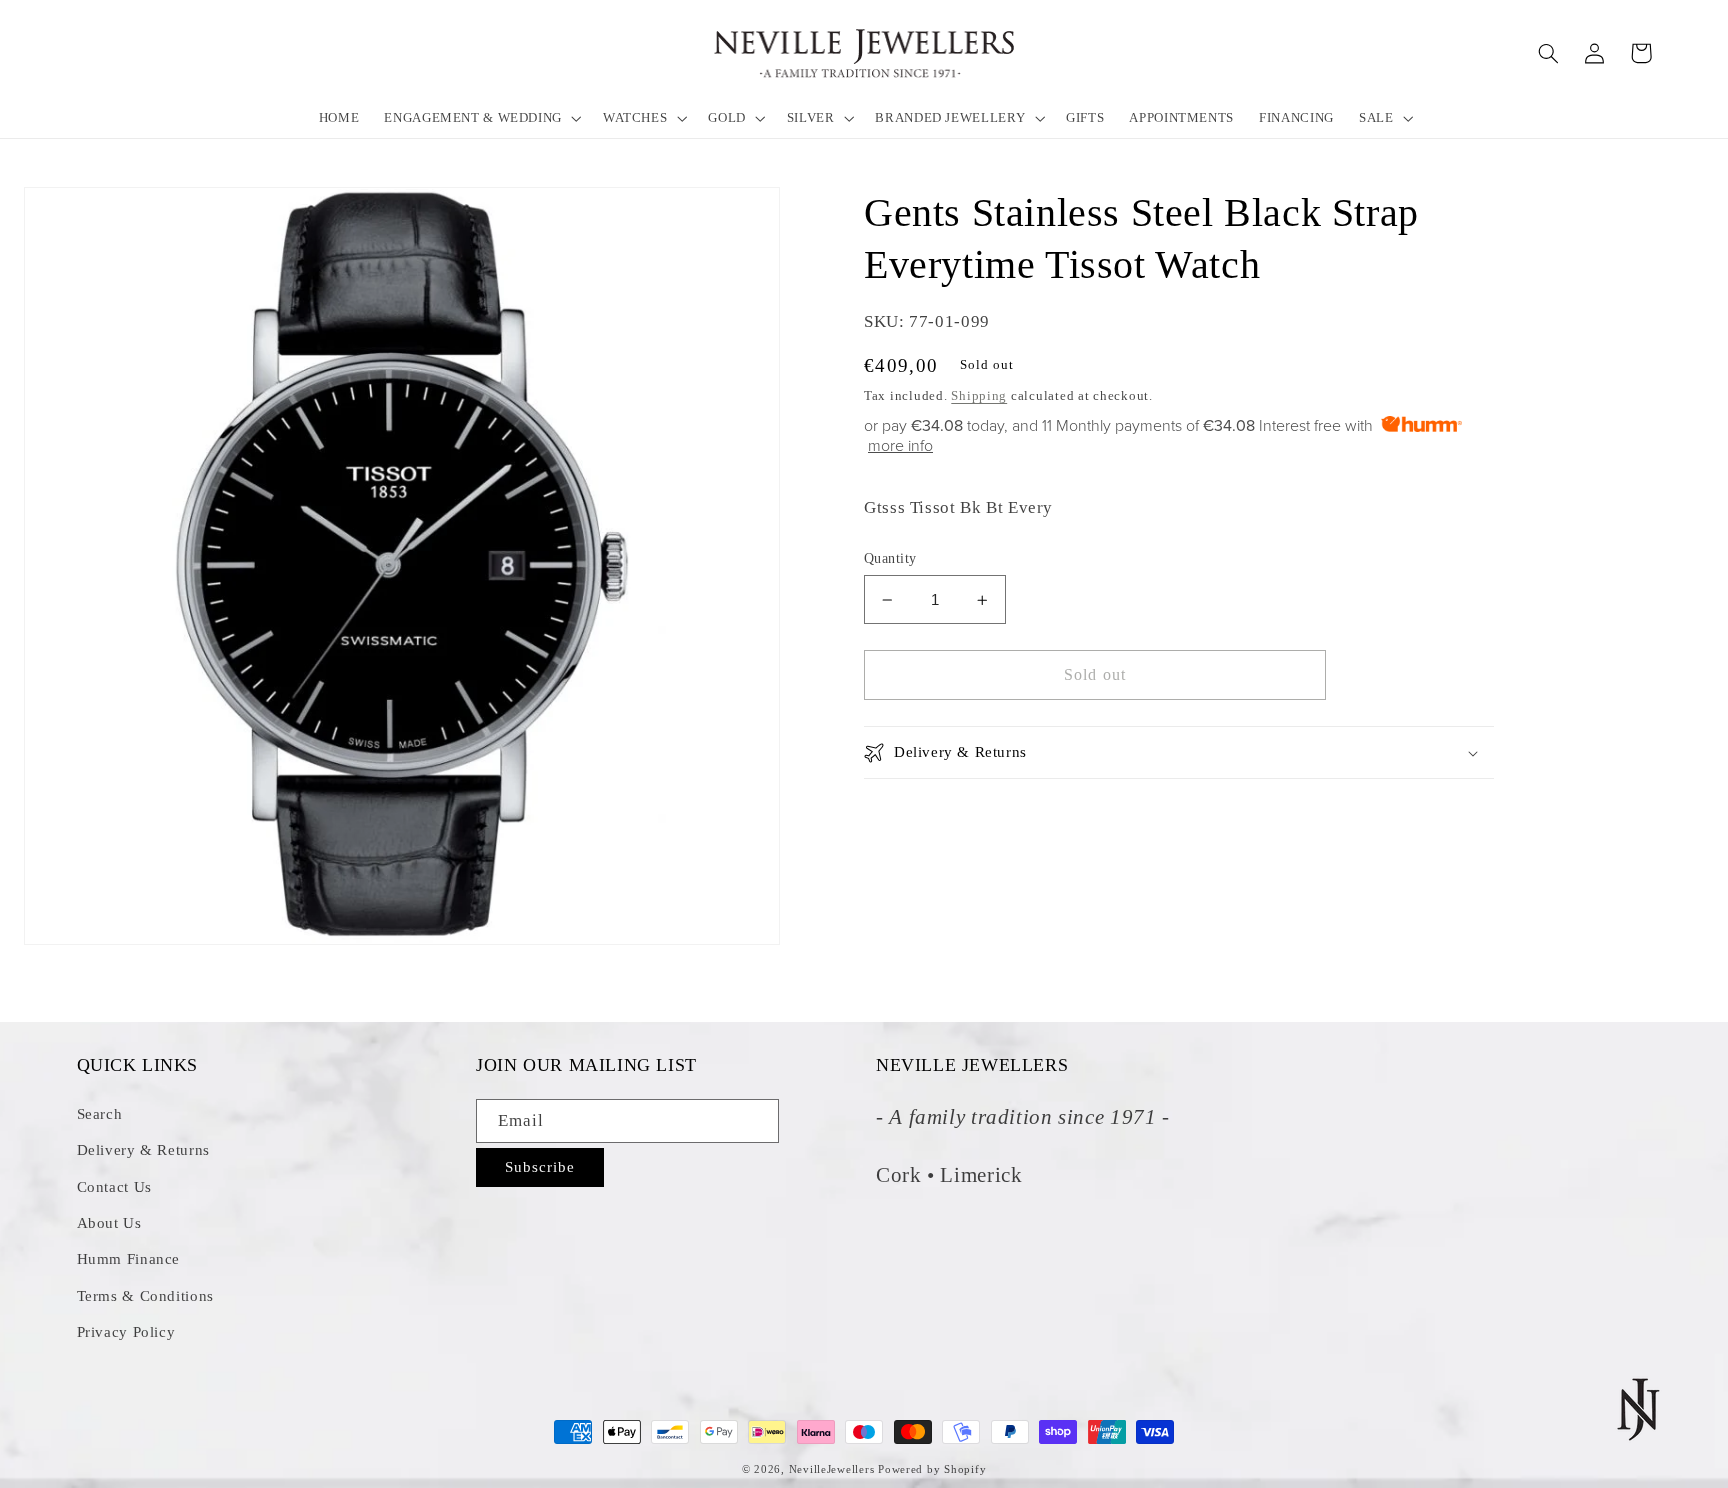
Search (100, 1114)
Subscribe (540, 1167)
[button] (481, 117)
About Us (109, 1223)
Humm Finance (129, 1259)
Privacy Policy (126, 1332)
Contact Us (114, 1187)
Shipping (979, 397)
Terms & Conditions (145, 1296)
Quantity (890, 558)
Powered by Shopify (932, 1469)
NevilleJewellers (832, 1469)
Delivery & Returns (143, 1150)
